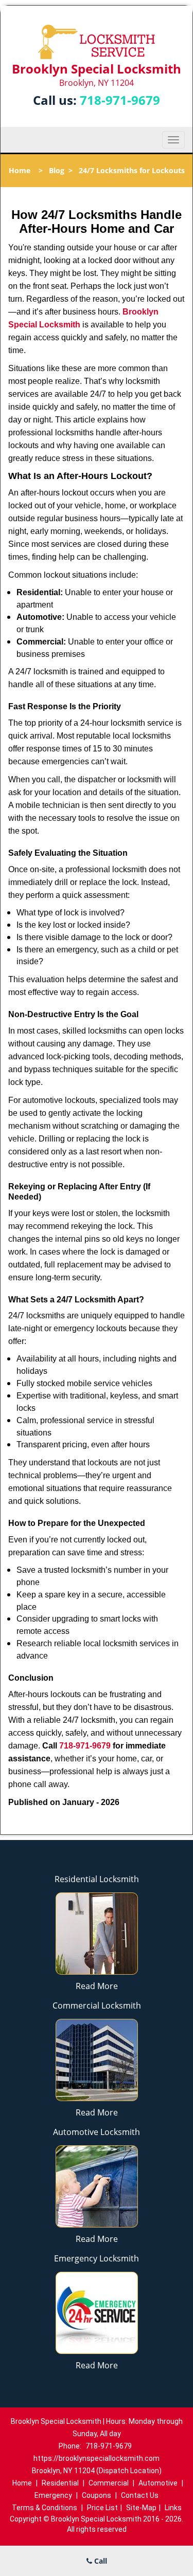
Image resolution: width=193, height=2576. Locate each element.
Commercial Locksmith (97, 2005)
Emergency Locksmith (97, 2258)
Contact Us (140, 2495)
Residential (60, 2483)
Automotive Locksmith (97, 2132)
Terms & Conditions (45, 2508)
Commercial (109, 2483)
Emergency (53, 2495)
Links (173, 2508)
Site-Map (141, 2508)
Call (100, 2561)
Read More (97, 1986)
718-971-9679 (120, 100)
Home (20, 170)
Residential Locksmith (97, 1879)
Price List (102, 2508)
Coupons (97, 2495)
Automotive (158, 2483)
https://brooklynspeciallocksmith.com (97, 2458)
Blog (57, 170)
